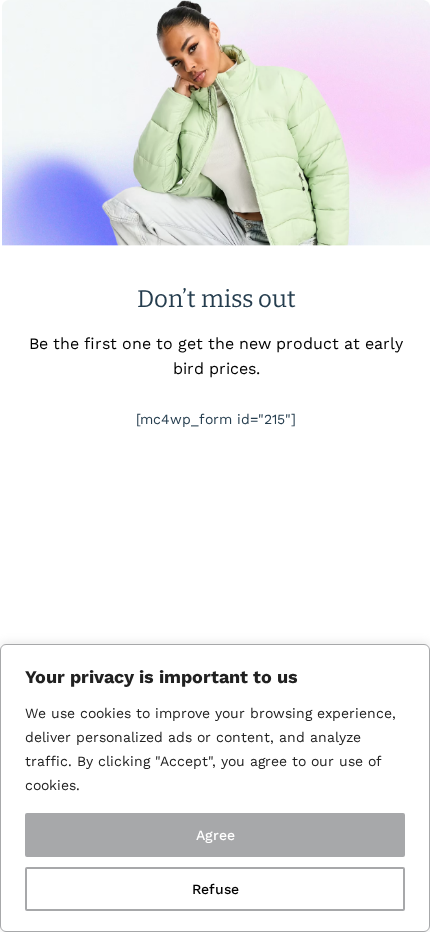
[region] (215, 788)
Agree (215, 835)
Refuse (215, 889)
